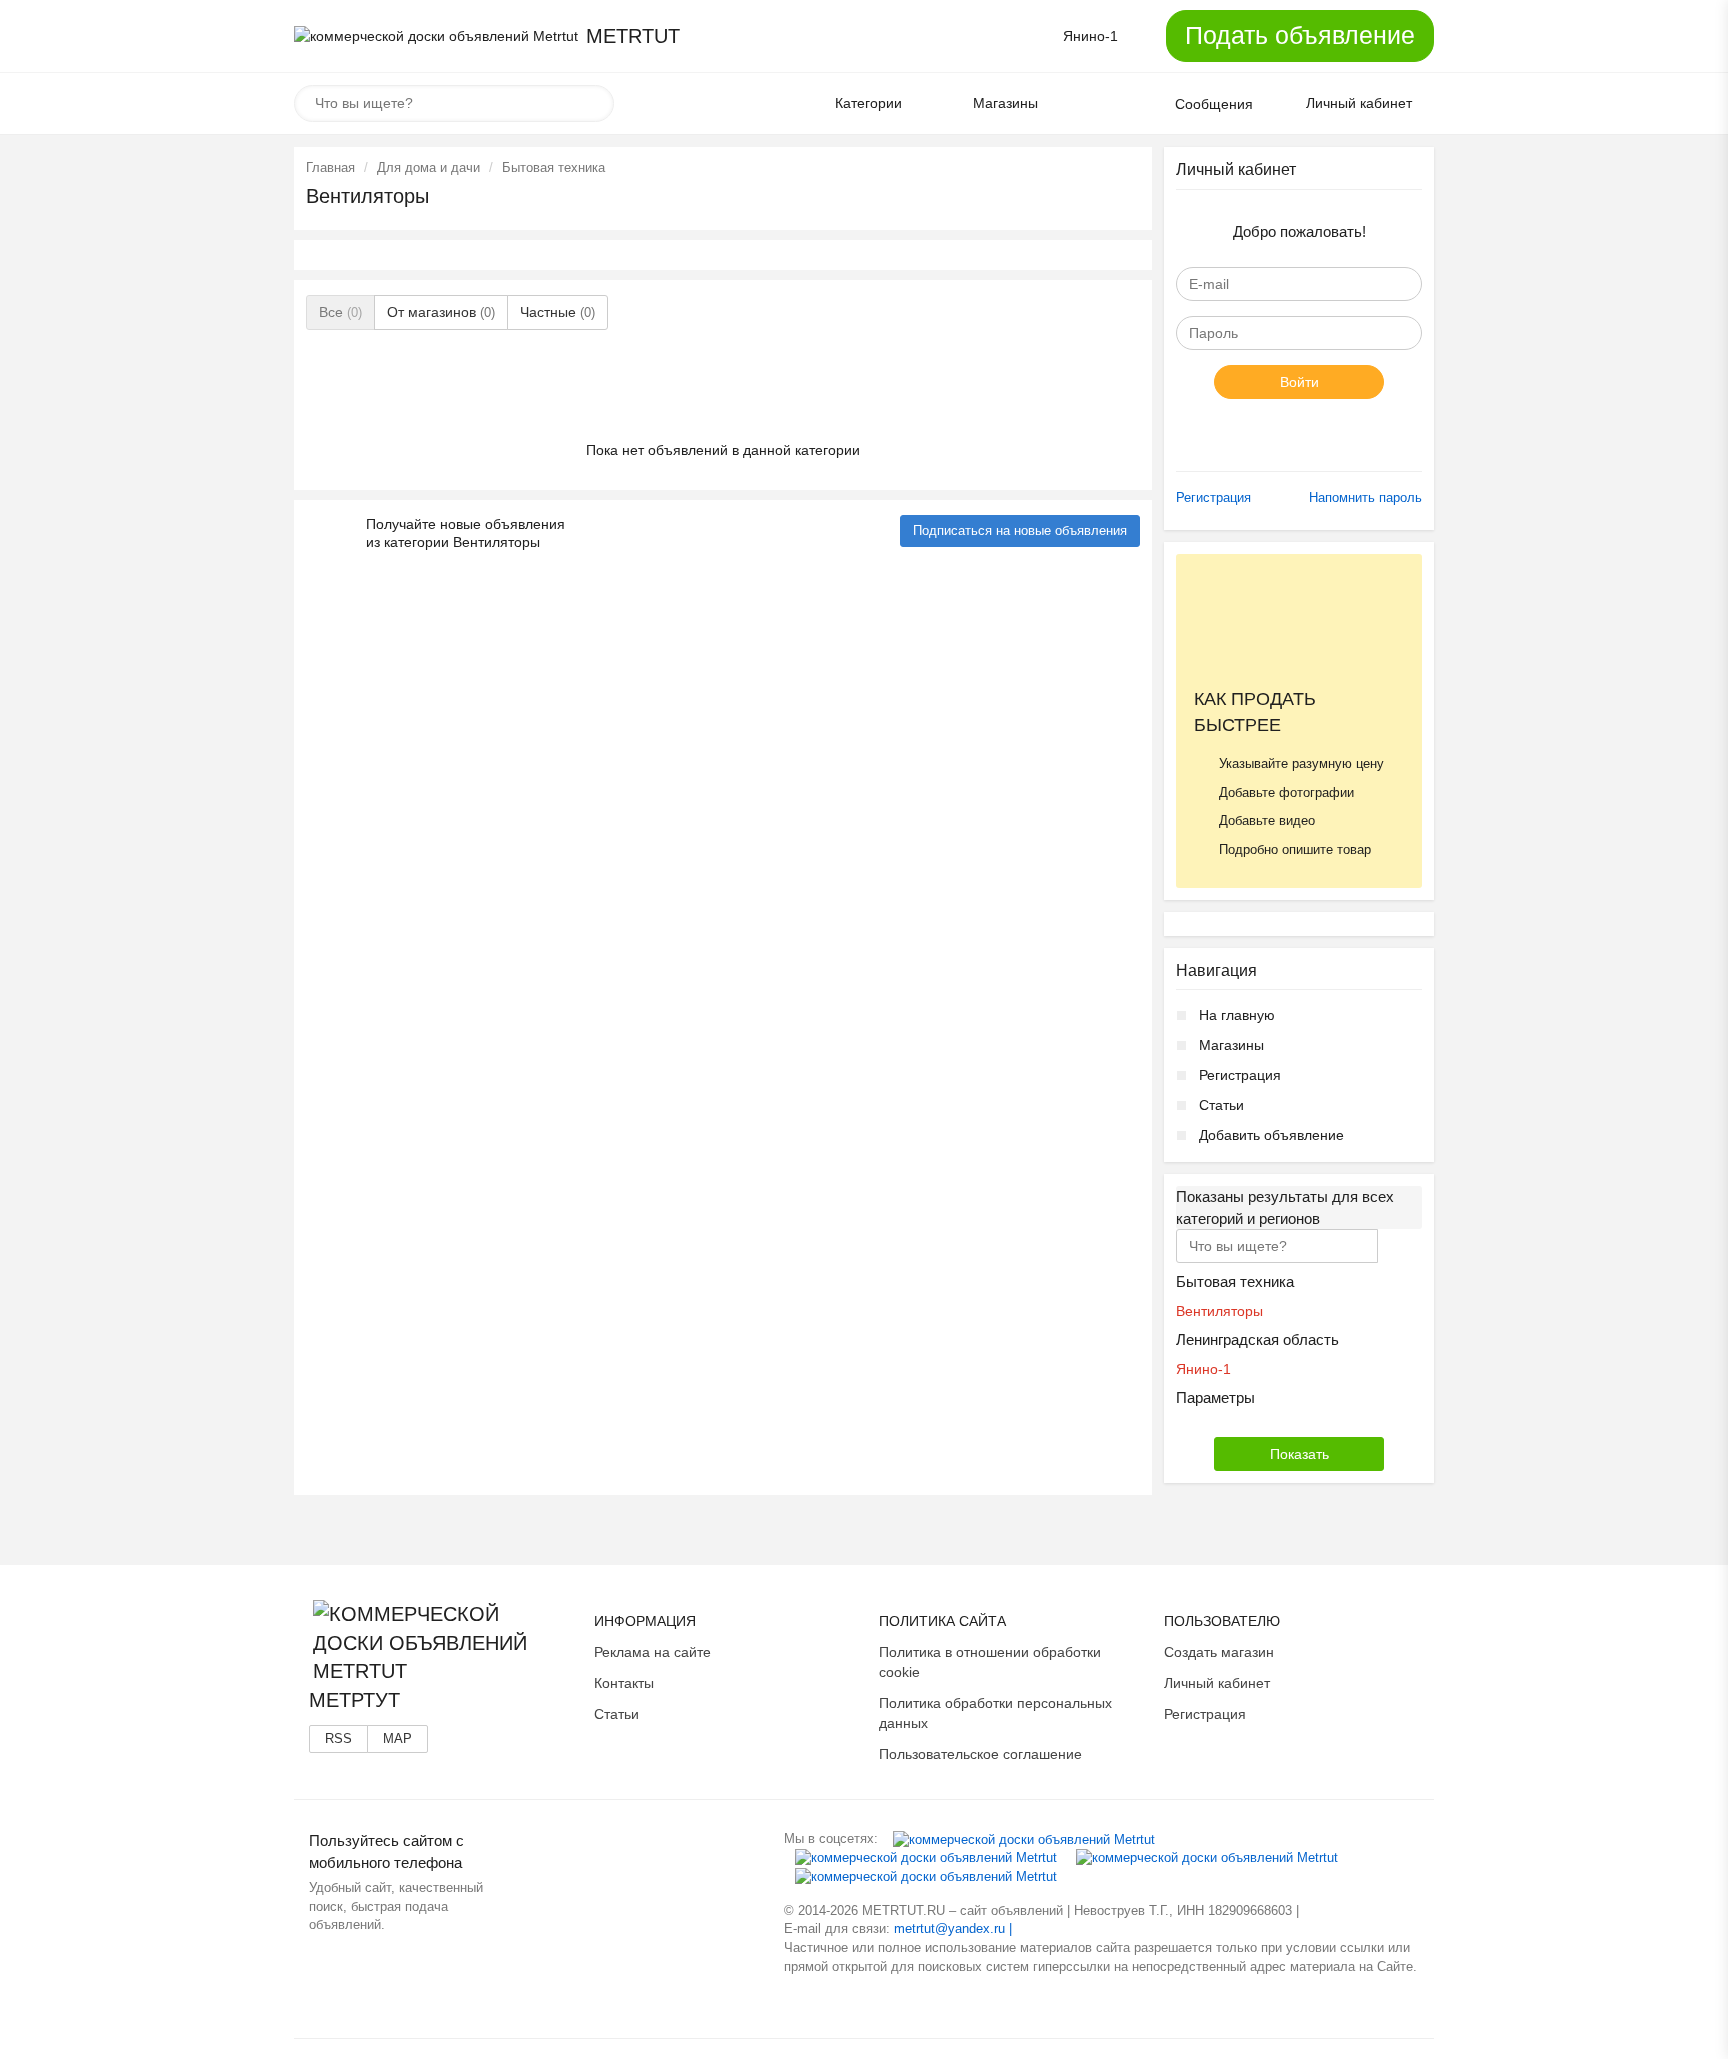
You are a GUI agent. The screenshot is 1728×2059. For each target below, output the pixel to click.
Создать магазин (1219, 1652)
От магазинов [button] (441, 312)
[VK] (1024, 1838)
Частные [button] (557, 312)
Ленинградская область (1257, 1339)
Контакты (624, 1683)
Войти (1299, 382)
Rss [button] (338, 1738)
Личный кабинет (1217, 1683)
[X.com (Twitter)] (1207, 1857)
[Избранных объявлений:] (1095, 104)
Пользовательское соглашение (980, 1754)
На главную (1237, 1015)
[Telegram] (926, 1876)
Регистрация (1213, 497)
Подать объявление (1300, 35)
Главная (330, 167)
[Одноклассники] (926, 1857)
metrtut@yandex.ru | (953, 1928)
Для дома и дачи (428, 167)
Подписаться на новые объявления (1020, 530)
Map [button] (397, 1738)
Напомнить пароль (1365, 497)
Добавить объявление (1271, 1135)
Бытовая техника (553, 167)
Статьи (1221, 1105)
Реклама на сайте (652, 1652)
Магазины (1231, 1045)
